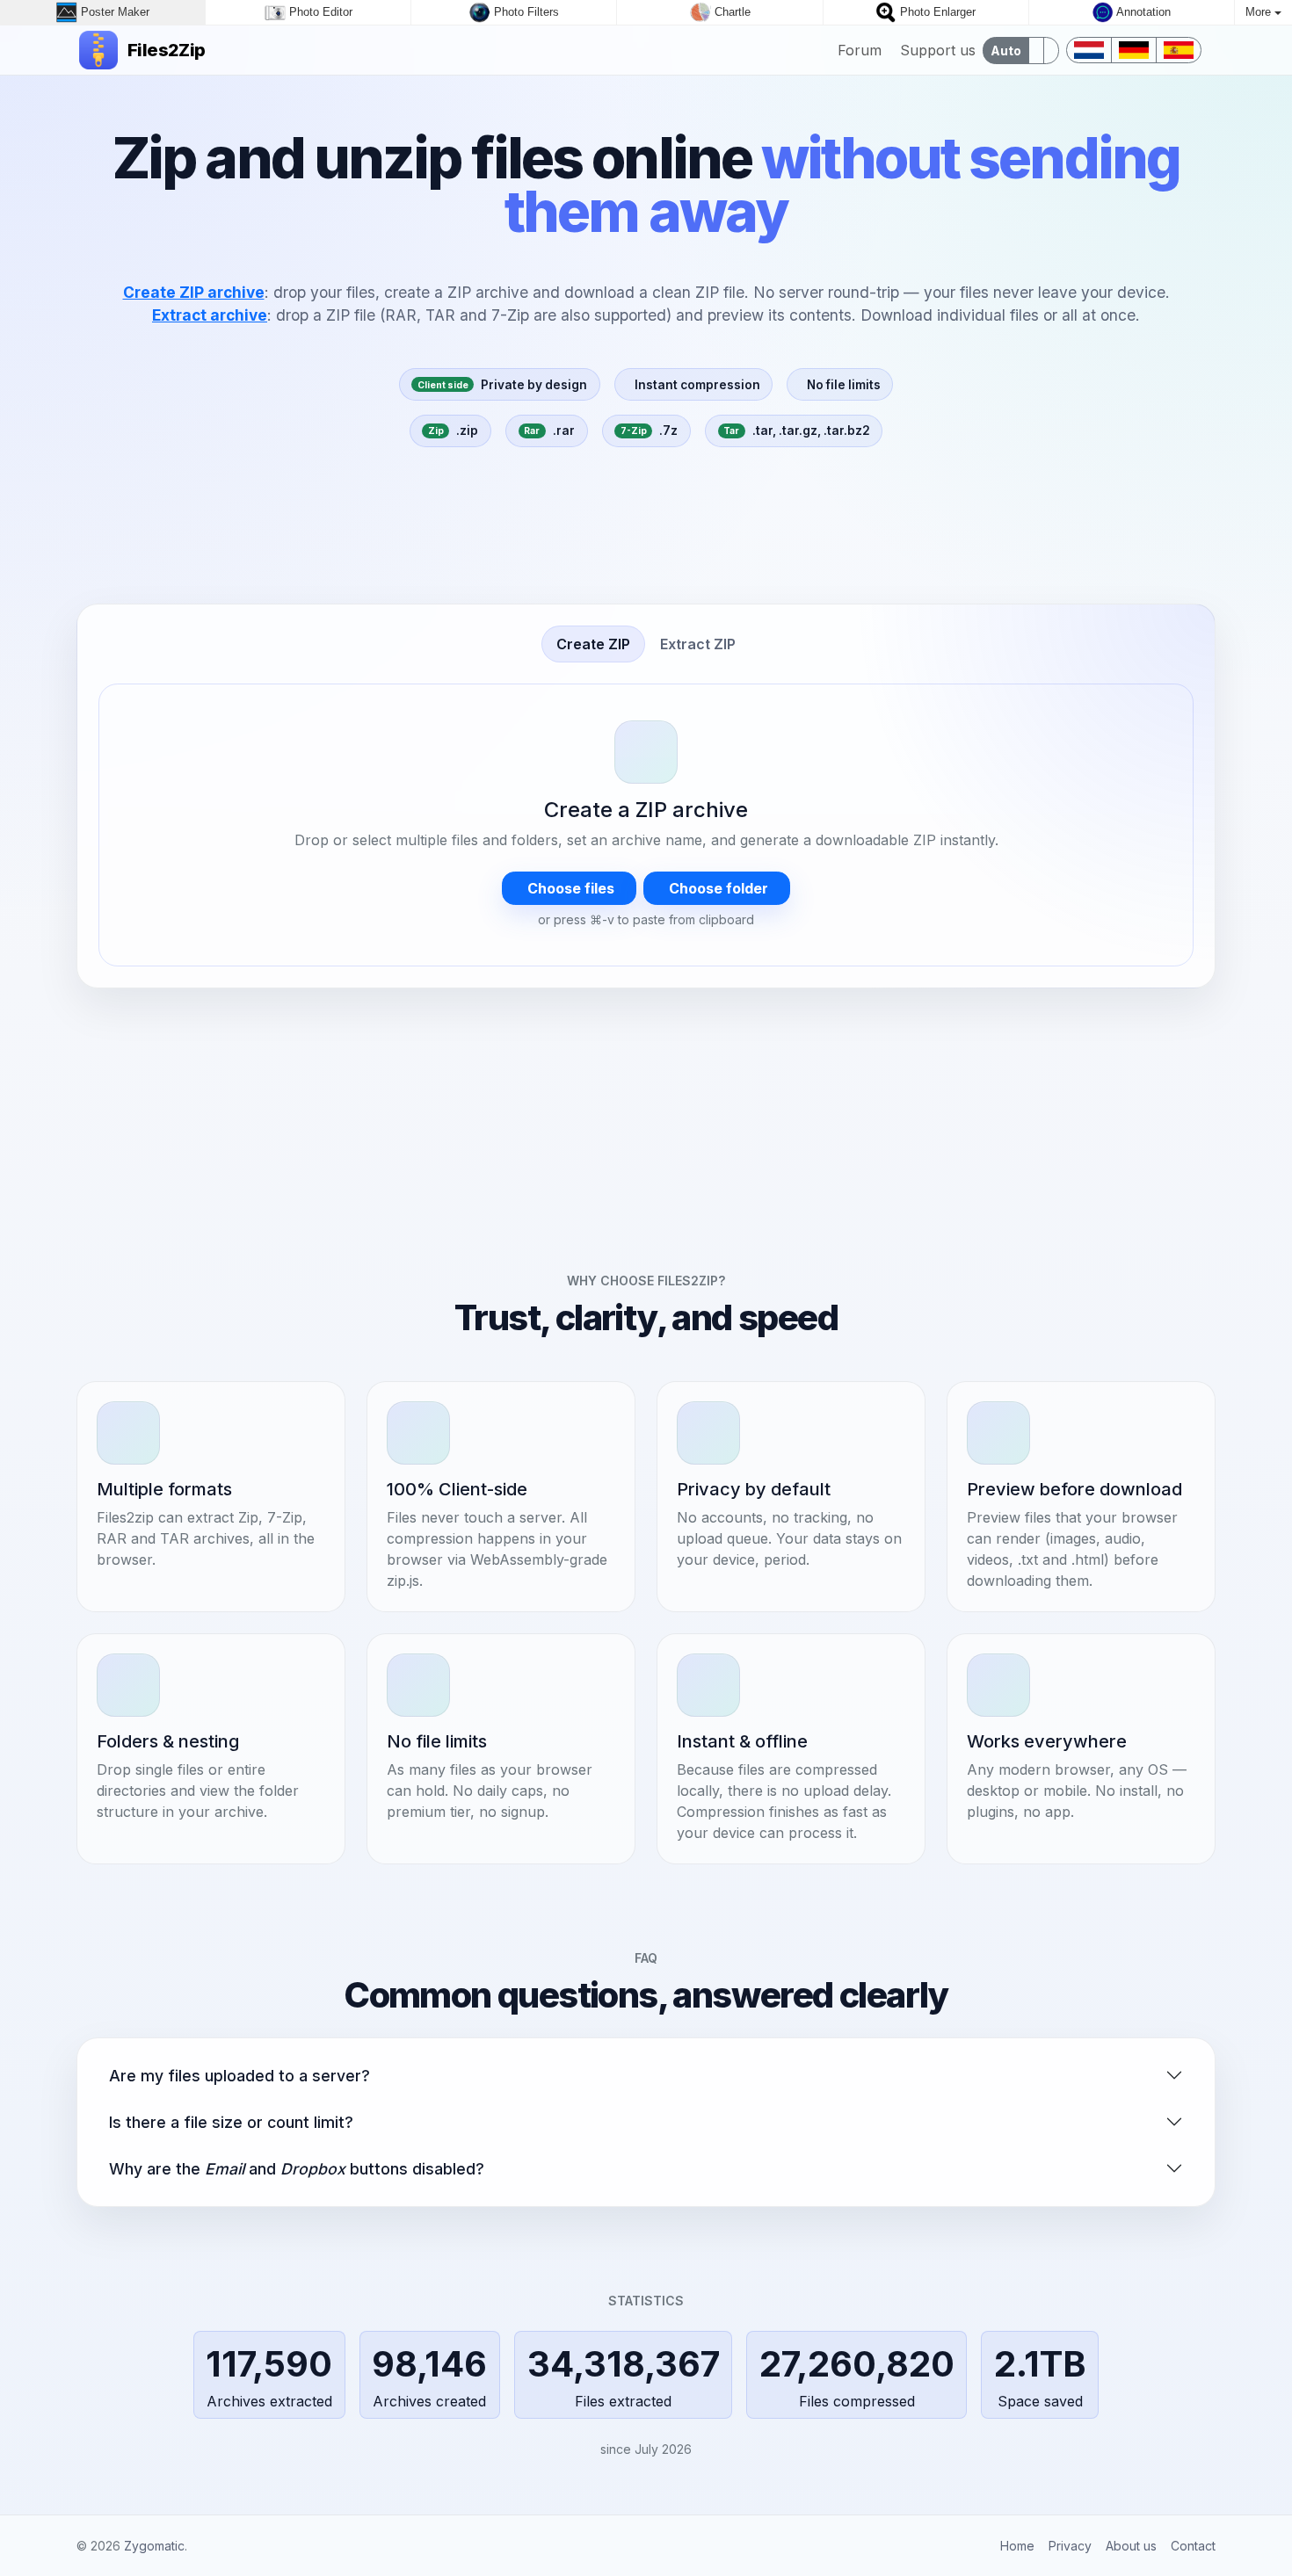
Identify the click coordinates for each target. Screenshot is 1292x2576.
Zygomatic (154, 2546)
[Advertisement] (646, 532)
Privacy (1070, 2546)
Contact (1193, 2546)
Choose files (569, 888)
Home (1017, 2546)
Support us (936, 50)
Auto (1006, 51)
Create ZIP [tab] (593, 644)
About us (1131, 2546)
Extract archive (210, 315)
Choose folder (717, 888)
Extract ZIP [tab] (698, 644)
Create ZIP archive (194, 292)
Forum (857, 50)
